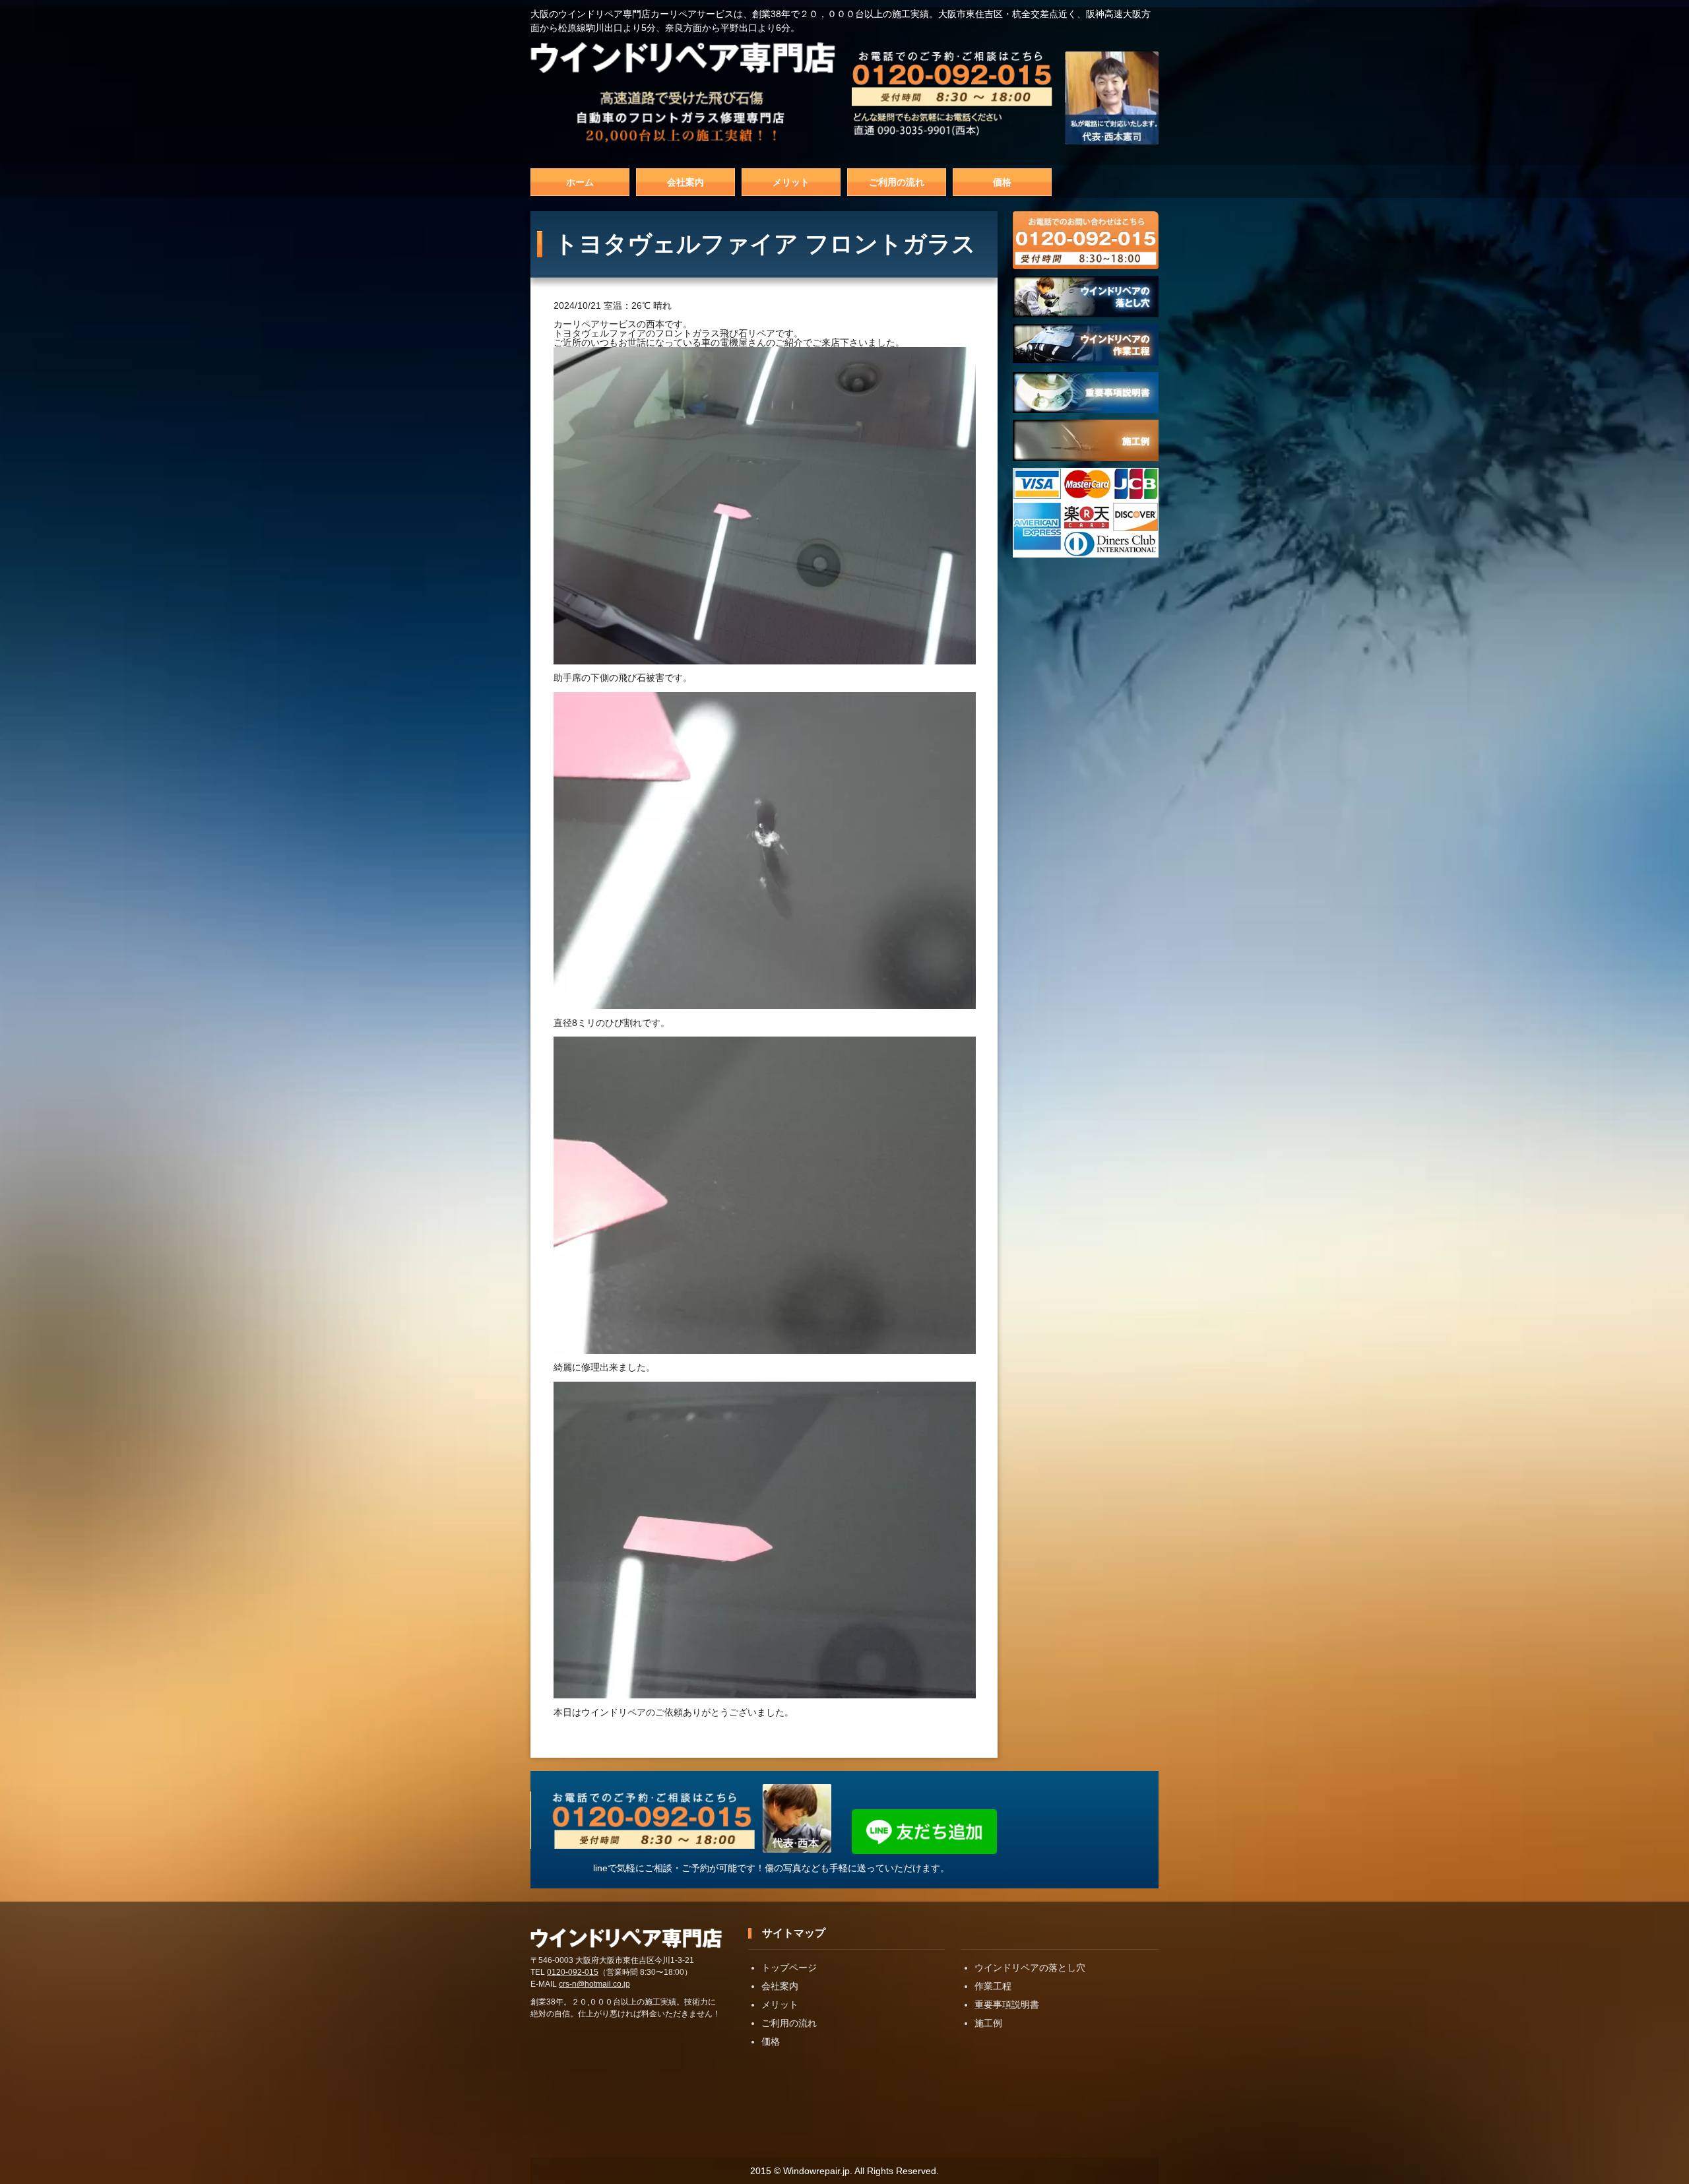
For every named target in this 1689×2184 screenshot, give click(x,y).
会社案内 (685, 182)
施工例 (988, 2023)
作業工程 (993, 1986)
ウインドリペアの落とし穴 (1030, 1968)
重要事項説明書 (1007, 2005)
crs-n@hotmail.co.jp (594, 1984)
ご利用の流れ (897, 182)
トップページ (789, 1968)
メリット (791, 182)
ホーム (580, 182)
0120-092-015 (573, 1972)
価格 (1002, 182)
